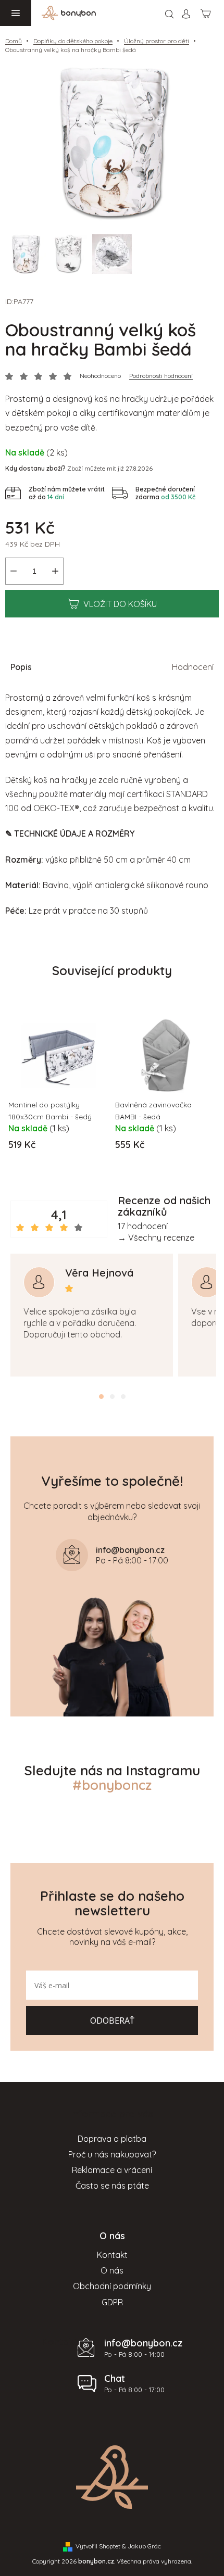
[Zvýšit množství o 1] (55, 571)
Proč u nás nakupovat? (112, 2154)
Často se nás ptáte (112, 2186)
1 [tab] (101, 1397)
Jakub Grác (144, 2546)
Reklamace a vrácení (112, 2170)
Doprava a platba (112, 2139)
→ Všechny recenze (156, 1238)
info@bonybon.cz (143, 2343)
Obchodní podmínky (112, 2286)
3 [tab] (123, 1397)
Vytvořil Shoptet (98, 2546)
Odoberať (112, 2021)
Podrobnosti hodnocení (161, 376)
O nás (112, 2270)
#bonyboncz (112, 1785)
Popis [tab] (21, 667)
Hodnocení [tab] (193, 667)
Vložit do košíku (120, 604)
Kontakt (112, 2255)
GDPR (112, 2302)
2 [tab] (112, 1397)
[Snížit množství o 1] (14, 571)
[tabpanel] (92, 1315)
